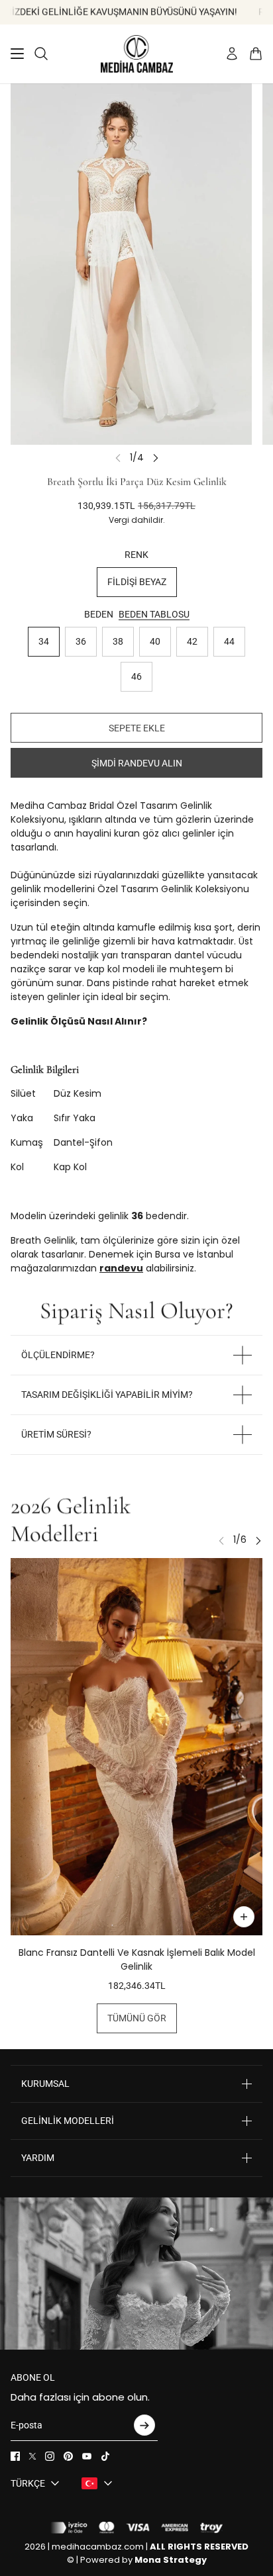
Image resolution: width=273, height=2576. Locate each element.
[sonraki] (156, 458)
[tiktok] (105, 2456)
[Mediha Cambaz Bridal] (137, 54)
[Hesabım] (232, 54)
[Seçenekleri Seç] (244, 1917)
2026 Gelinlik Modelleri (71, 1520)
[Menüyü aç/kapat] (17, 54)
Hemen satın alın (137, 763)
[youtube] (87, 2456)
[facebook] (15, 2456)
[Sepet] (256, 54)
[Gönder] (144, 2425)
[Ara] (41, 54)
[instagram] (50, 2456)
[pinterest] (68, 2456)
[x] (32, 2456)
